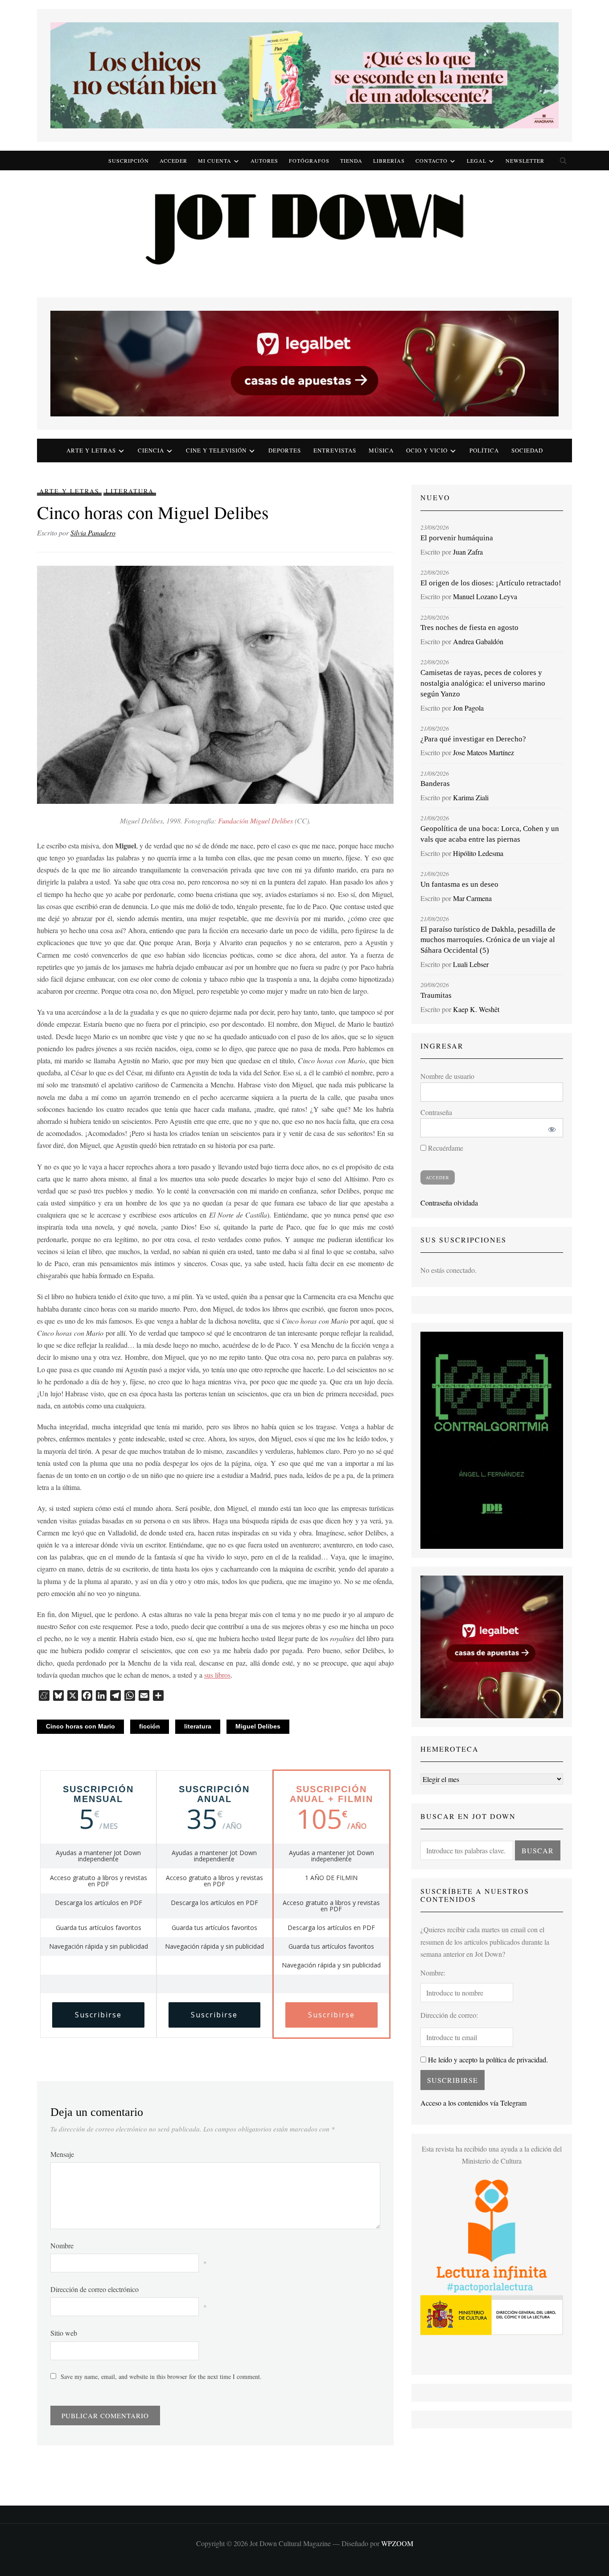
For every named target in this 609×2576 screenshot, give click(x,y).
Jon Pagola (468, 708)
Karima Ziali (471, 797)
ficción (150, 1726)
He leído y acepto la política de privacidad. (487, 2060)
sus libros (217, 1675)
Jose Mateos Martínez (483, 752)
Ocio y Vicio (427, 450)
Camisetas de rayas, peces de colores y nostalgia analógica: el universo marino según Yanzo (483, 683)
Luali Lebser (471, 964)
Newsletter (525, 160)
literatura (198, 1726)
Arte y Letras (69, 491)
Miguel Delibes (258, 1726)
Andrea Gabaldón (478, 641)
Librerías (389, 160)
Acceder (173, 160)
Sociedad (527, 450)
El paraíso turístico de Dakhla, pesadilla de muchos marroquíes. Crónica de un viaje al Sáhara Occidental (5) (488, 940)
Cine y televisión (216, 450)
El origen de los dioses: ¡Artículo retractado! (491, 583)
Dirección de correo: (449, 2015)
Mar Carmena (472, 898)
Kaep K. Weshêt (476, 1009)
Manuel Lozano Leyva (485, 596)
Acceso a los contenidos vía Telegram (473, 2103)
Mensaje (62, 2154)
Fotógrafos (309, 160)
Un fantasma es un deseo (459, 884)
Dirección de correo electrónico (95, 2289)
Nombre (62, 2245)
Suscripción (129, 160)
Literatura (130, 491)
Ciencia (151, 450)
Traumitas (436, 995)
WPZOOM (397, 2543)
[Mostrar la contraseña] (550, 1128)
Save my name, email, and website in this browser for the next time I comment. (161, 2376)
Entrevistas (335, 450)
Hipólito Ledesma (478, 853)
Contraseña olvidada (449, 1203)
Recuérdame (445, 1148)
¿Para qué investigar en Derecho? (473, 739)
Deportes (285, 450)
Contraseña (436, 1112)
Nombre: (433, 1973)
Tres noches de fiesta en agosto (469, 628)
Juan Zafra (468, 552)
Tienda (351, 160)
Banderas (435, 784)
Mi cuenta (215, 160)
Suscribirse (98, 2015)
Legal (477, 160)
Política (484, 450)
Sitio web (64, 2333)
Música (381, 450)
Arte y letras (91, 450)
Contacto (432, 160)
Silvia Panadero (93, 533)
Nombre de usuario (447, 1076)
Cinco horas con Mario (80, 1726)
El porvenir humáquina (457, 538)
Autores (264, 160)
